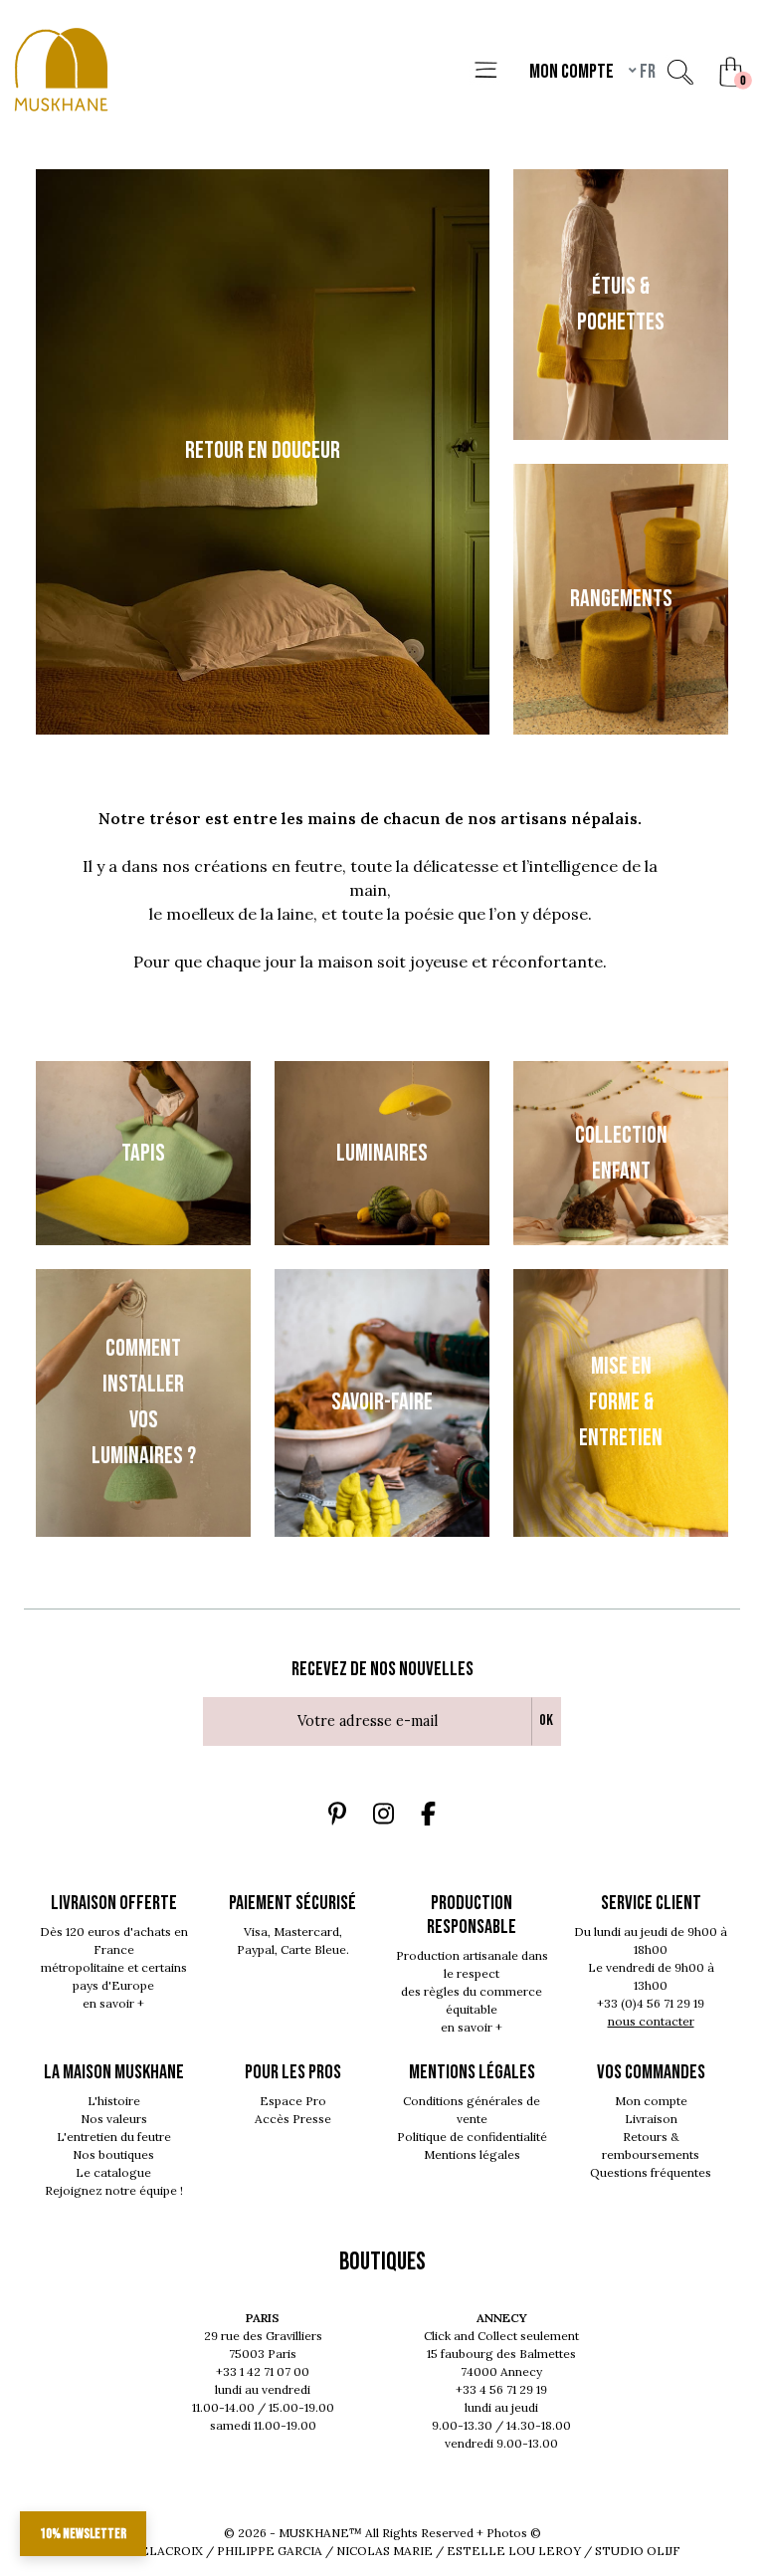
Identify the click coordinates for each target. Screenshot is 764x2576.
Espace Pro (293, 2101)
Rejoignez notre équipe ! (114, 2190)
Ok (546, 1720)
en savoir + (113, 2003)
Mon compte (651, 2101)
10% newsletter (83, 2534)
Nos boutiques (113, 2154)
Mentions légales (472, 2154)
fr (646, 72)
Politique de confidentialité (472, 2137)
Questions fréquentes (651, 2172)
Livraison (651, 2119)
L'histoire (114, 2101)
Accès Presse (293, 2119)
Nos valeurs (114, 2119)
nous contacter (651, 2021)
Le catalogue (113, 2172)
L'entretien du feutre (114, 2137)
